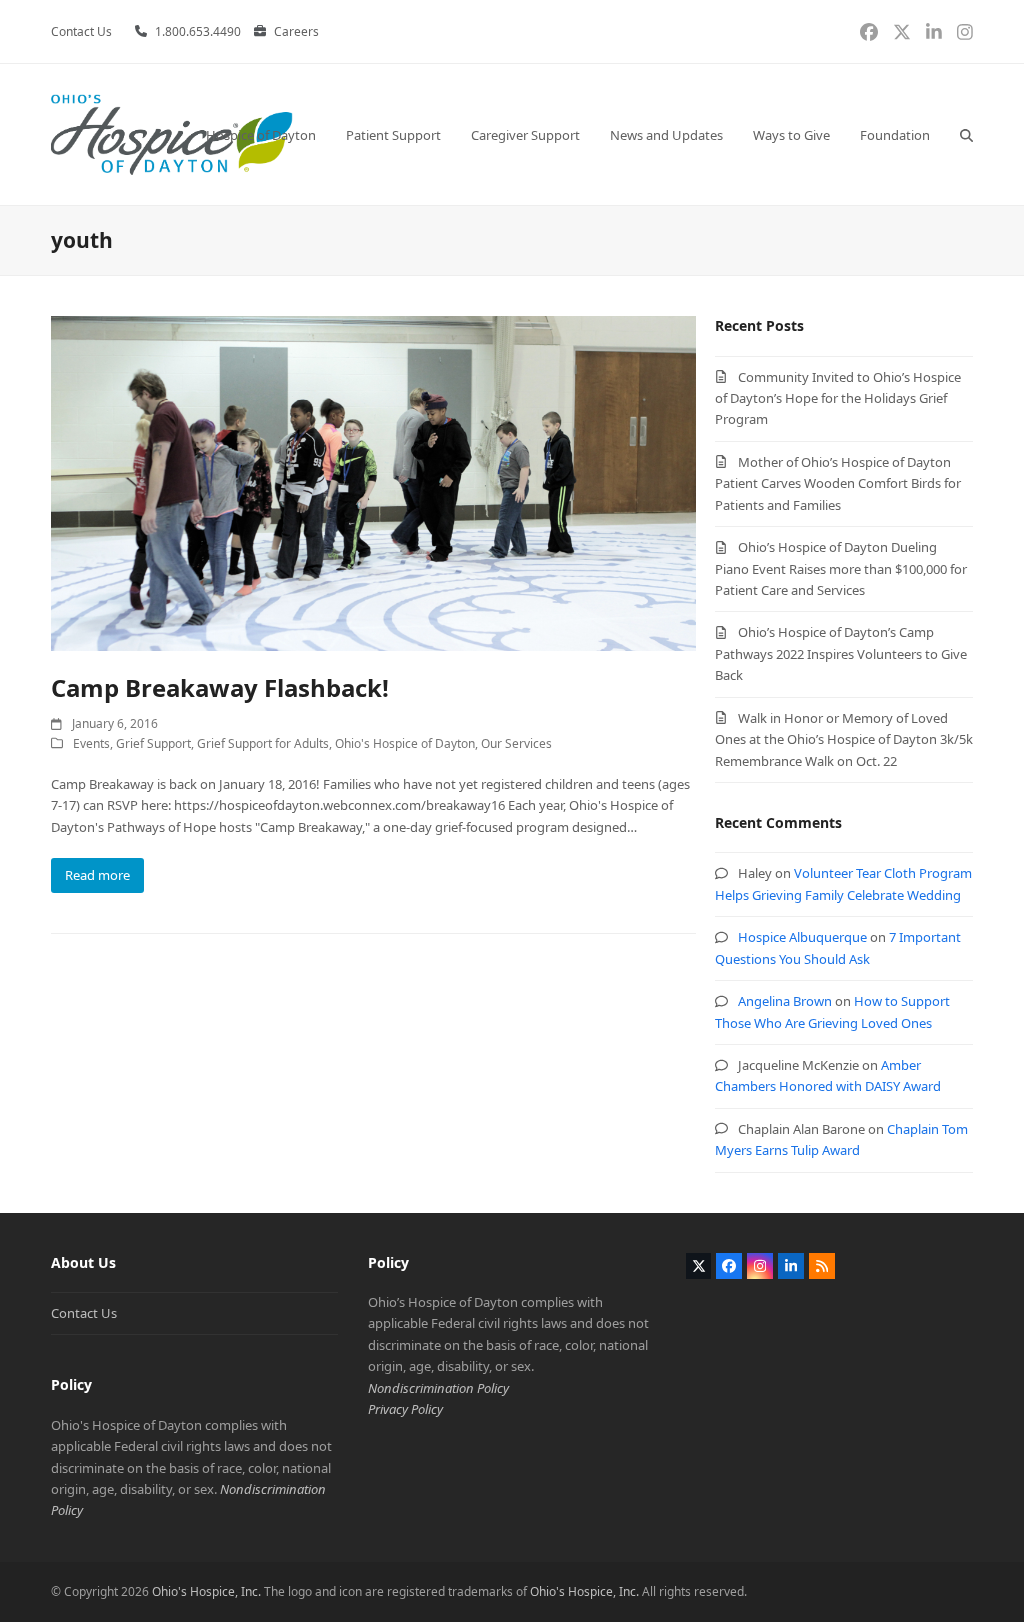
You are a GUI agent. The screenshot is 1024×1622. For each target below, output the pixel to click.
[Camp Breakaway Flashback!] (373, 482)
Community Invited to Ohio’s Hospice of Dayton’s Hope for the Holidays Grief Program (838, 398)
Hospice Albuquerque (802, 937)
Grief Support (153, 743)
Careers (296, 31)
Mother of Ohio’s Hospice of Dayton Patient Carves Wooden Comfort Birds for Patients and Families (838, 483)
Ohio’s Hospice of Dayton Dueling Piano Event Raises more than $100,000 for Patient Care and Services (841, 568)
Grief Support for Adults (263, 743)
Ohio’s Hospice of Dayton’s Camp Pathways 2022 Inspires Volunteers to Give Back (841, 653)
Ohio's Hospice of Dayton (405, 743)
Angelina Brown (785, 1001)
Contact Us (84, 1313)
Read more (97, 875)
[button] (966, 134)
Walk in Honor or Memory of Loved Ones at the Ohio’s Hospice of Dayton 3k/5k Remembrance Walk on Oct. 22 (844, 739)
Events (91, 743)
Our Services (516, 743)
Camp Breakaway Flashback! (220, 687)
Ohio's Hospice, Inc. (206, 1591)
